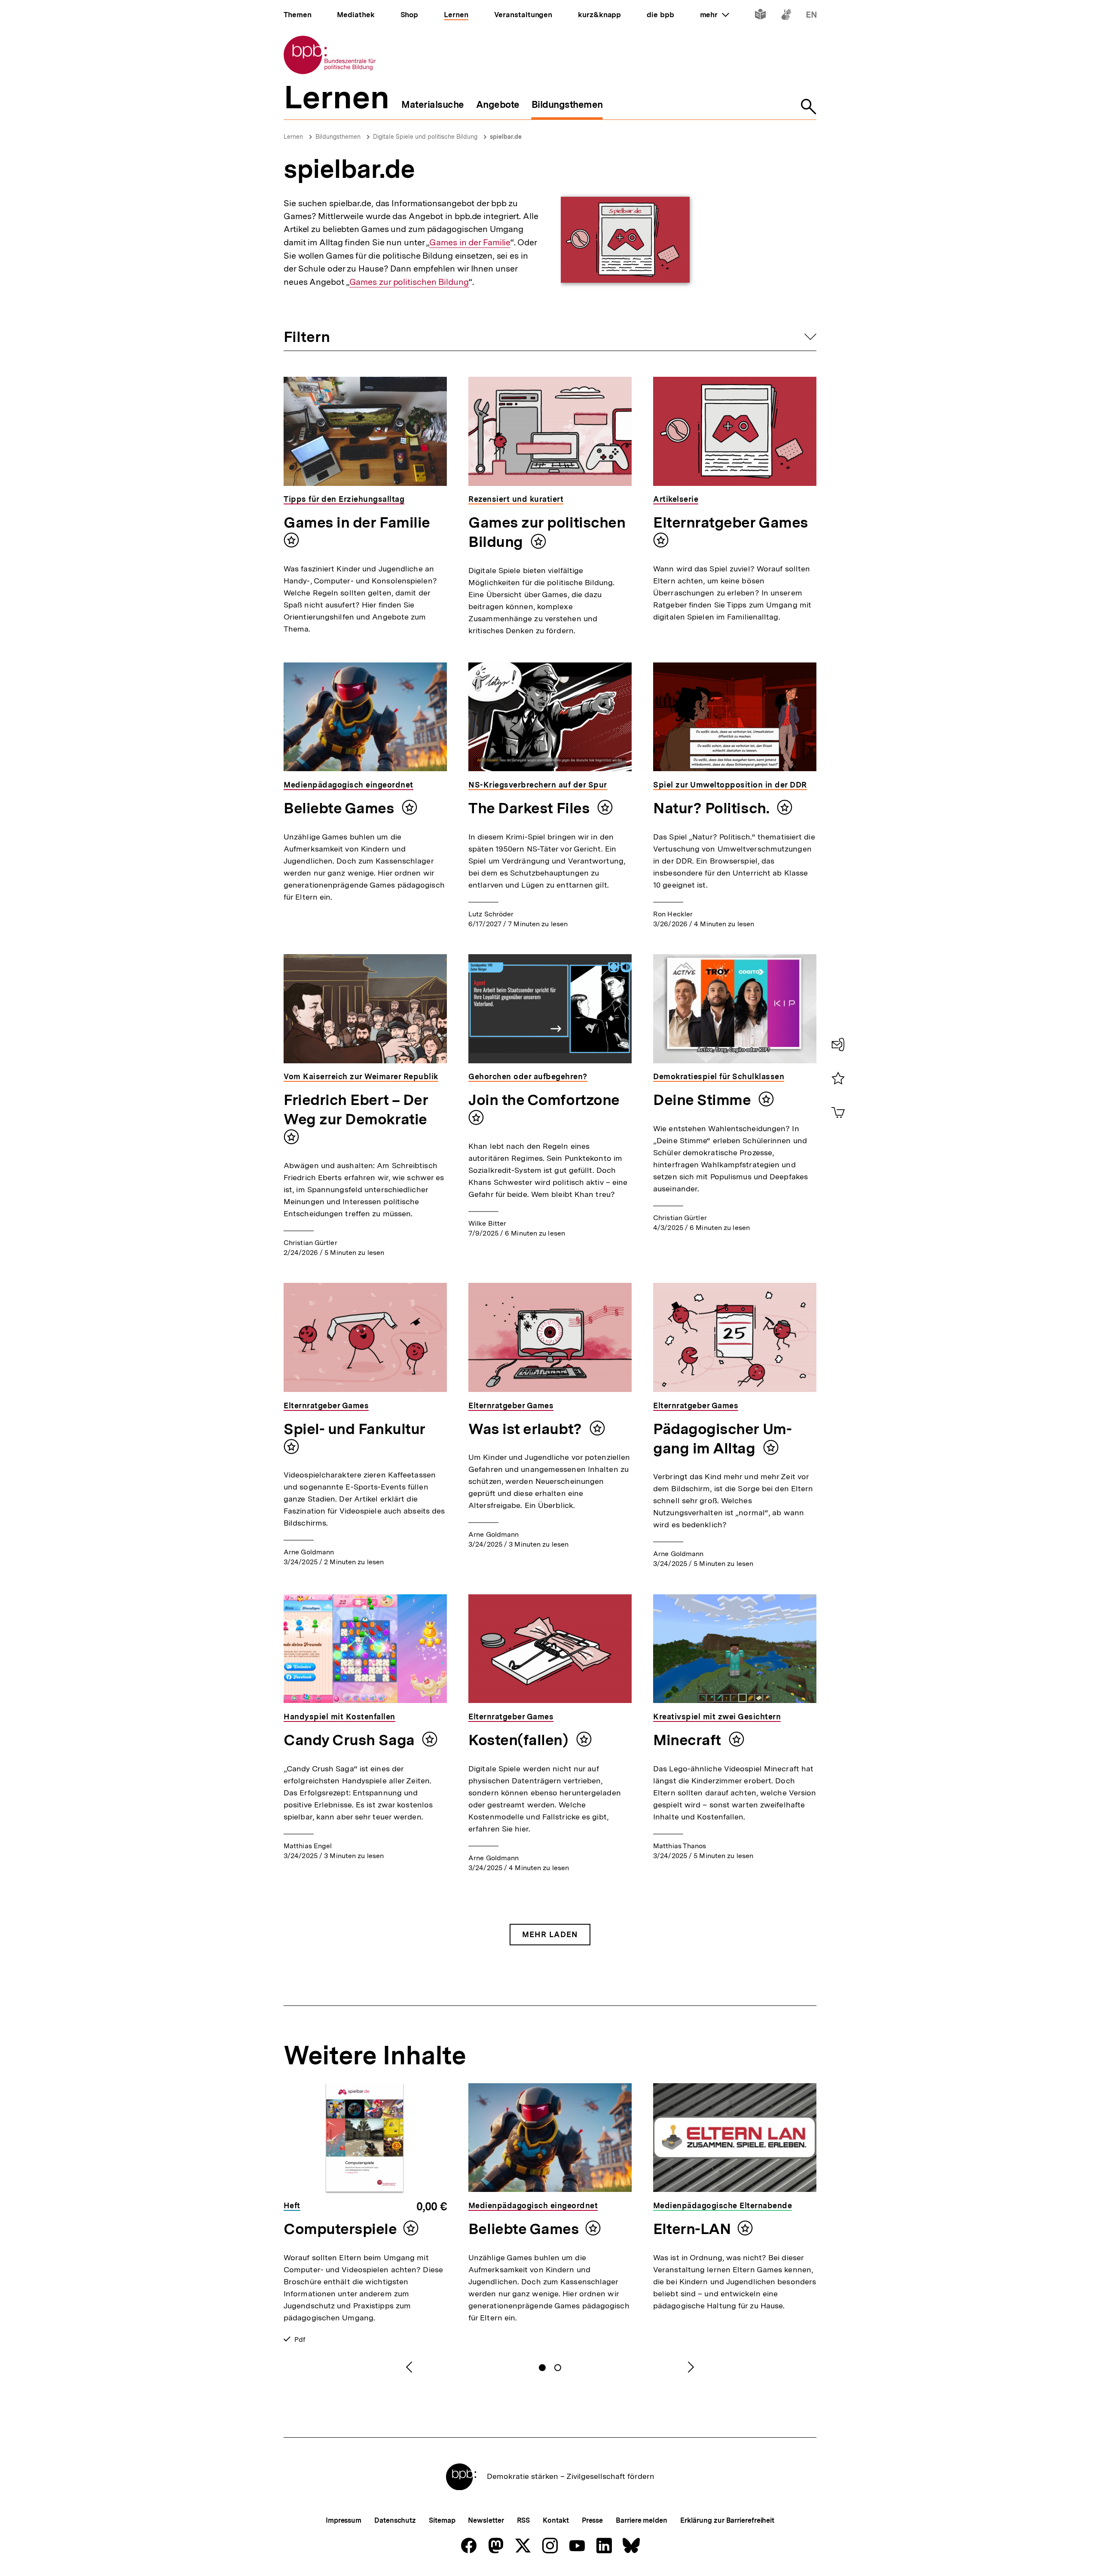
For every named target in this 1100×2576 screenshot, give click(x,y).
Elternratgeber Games (731, 522)
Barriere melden (642, 2520)
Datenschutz (395, 2520)
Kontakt (556, 2520)
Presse (592, 2520)
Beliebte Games (341, 808)
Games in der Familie (470, 243)
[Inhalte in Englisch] (811, 16)
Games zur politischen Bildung (409, 282)
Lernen (293, 137)
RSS (524, 2520)
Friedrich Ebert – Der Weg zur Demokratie (356, 1109)
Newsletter (486, 2520)
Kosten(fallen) (520, 1740)
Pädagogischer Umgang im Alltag (723, 1439)
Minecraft (689, 1740)
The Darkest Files (531, 808)
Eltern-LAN (692, 2229)
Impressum (344, 2520)
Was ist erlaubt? (527, 1429)
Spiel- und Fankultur (354, 1429)
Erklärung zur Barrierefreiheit (727, 2520)
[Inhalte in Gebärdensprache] (786, 16)
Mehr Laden (550, 1934)
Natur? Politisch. (713, 808)
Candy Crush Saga (351, 1740)
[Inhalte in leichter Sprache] (760, 16)
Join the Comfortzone (544, 1100)
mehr (715, 15)
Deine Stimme (704, 1100)
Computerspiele (340, 2229)
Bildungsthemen (338, 137)
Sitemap (442, 2520)
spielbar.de (506, 137)
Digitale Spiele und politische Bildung (425, 137)
